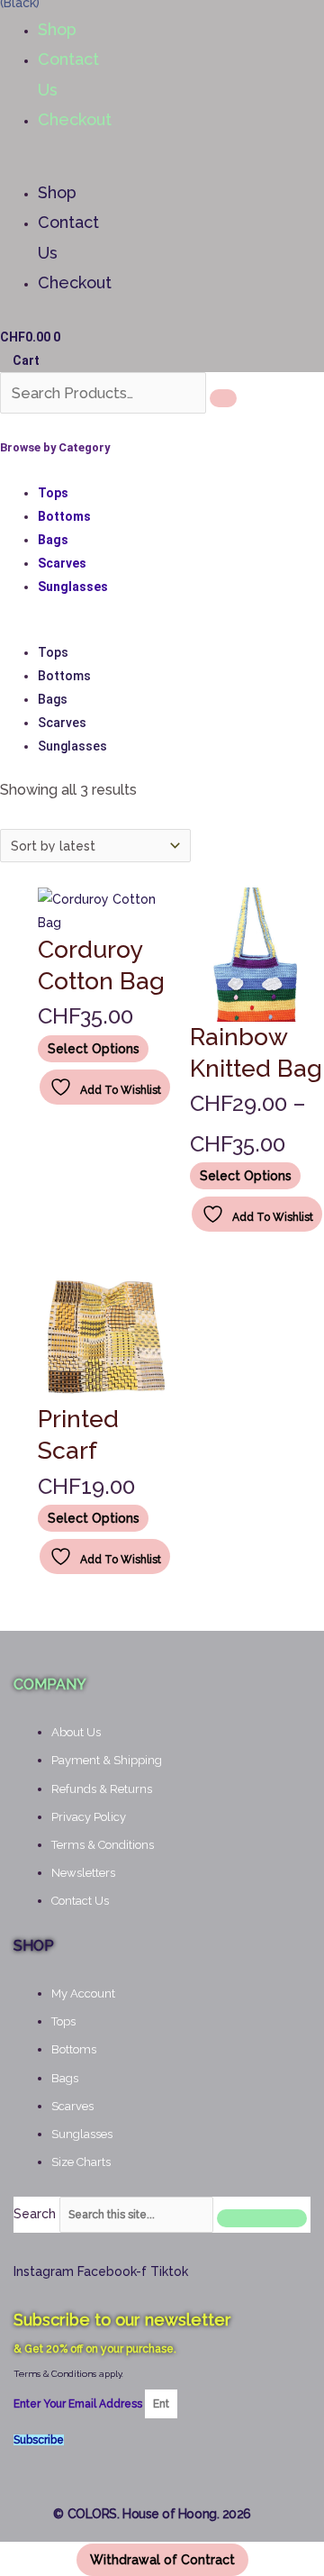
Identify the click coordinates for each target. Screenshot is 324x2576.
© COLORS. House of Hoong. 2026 (152, 2514)
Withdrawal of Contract (162, 2560)
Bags (53, 540)
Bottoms (64, 516)
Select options (94, 1049)
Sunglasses (73, 587)
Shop (57, 29)
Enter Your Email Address (79, 2404)
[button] (32, 166)
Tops (53, 493)
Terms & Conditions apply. (68, 2374)
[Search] (223, 398)
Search (35, 2214)
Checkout (75, 119)
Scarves (62, 563)
